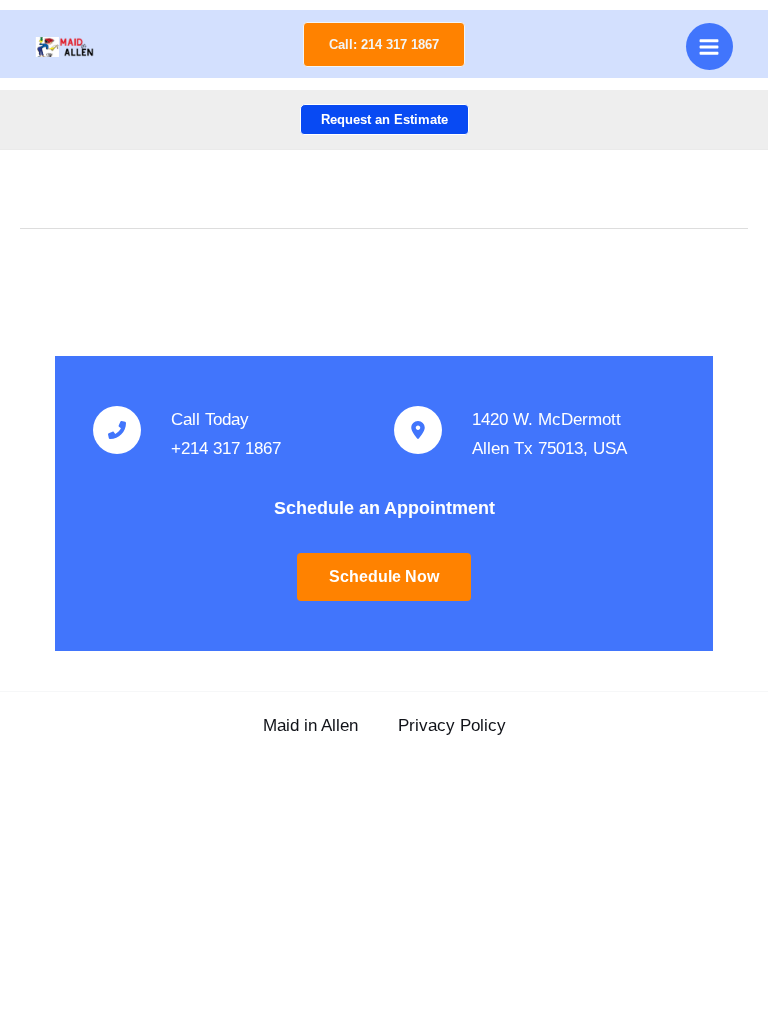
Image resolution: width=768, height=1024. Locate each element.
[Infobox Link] (233, 435)
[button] (384, 44)
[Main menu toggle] (710, 47)
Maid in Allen (310, 725)
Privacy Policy (452, 725)
